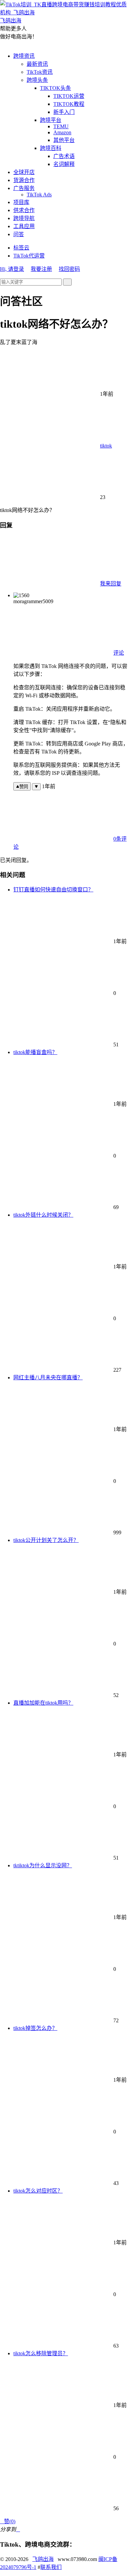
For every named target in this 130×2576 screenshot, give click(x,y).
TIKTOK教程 (69, 104)
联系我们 (51, 2567)
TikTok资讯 (40, 72)
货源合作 (24, 180)
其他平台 (64, 140)
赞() (8, 2521)
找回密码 (69, 269)
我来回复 (111, 584)
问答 (19, 234)
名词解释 (64, 164)
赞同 (24, 787)
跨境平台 (51, 120)
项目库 (21, 202)
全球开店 (24, 172)
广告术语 (64, 156)
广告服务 (24, 188)
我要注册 (41, 269)
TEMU (61, 126)
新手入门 (64, 112)
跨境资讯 (24, 56)
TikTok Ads (39, 195)
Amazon (62, 132)
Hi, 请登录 (12, 269)
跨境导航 (24, 218)
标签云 (21, 248)
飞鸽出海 (43, 2559)
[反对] (36, 787)
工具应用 (24, 226)
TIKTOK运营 (69, 96)
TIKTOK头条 (55, 88)
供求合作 (24, 210)
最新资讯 (37, 64)
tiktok (106, 446)
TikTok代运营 (29, 256)
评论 (119, 653)
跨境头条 (37, 80)
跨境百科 (51, 148)
